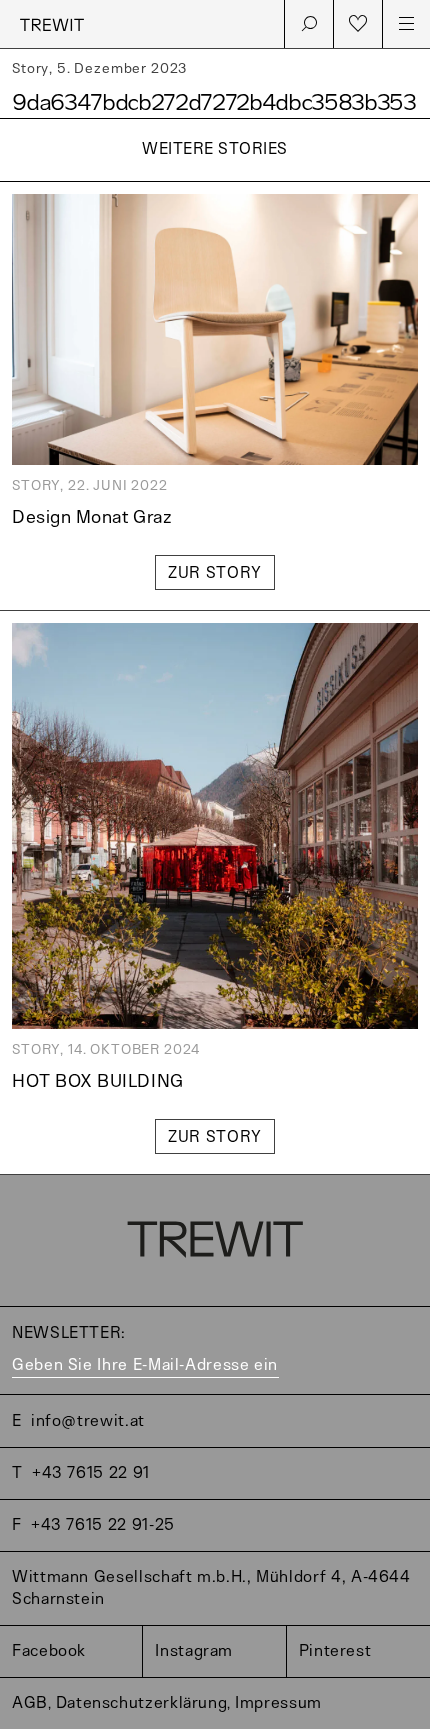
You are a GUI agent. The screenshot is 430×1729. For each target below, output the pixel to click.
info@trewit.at (88, 1421)
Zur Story (215, 573)
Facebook (49, 1651)
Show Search (309, 24)
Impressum (278, 1703)
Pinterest (335, 1651)
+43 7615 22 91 (91, 1473)
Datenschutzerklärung (142, 1703)
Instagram (194, 1651)
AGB (30, 1703)
